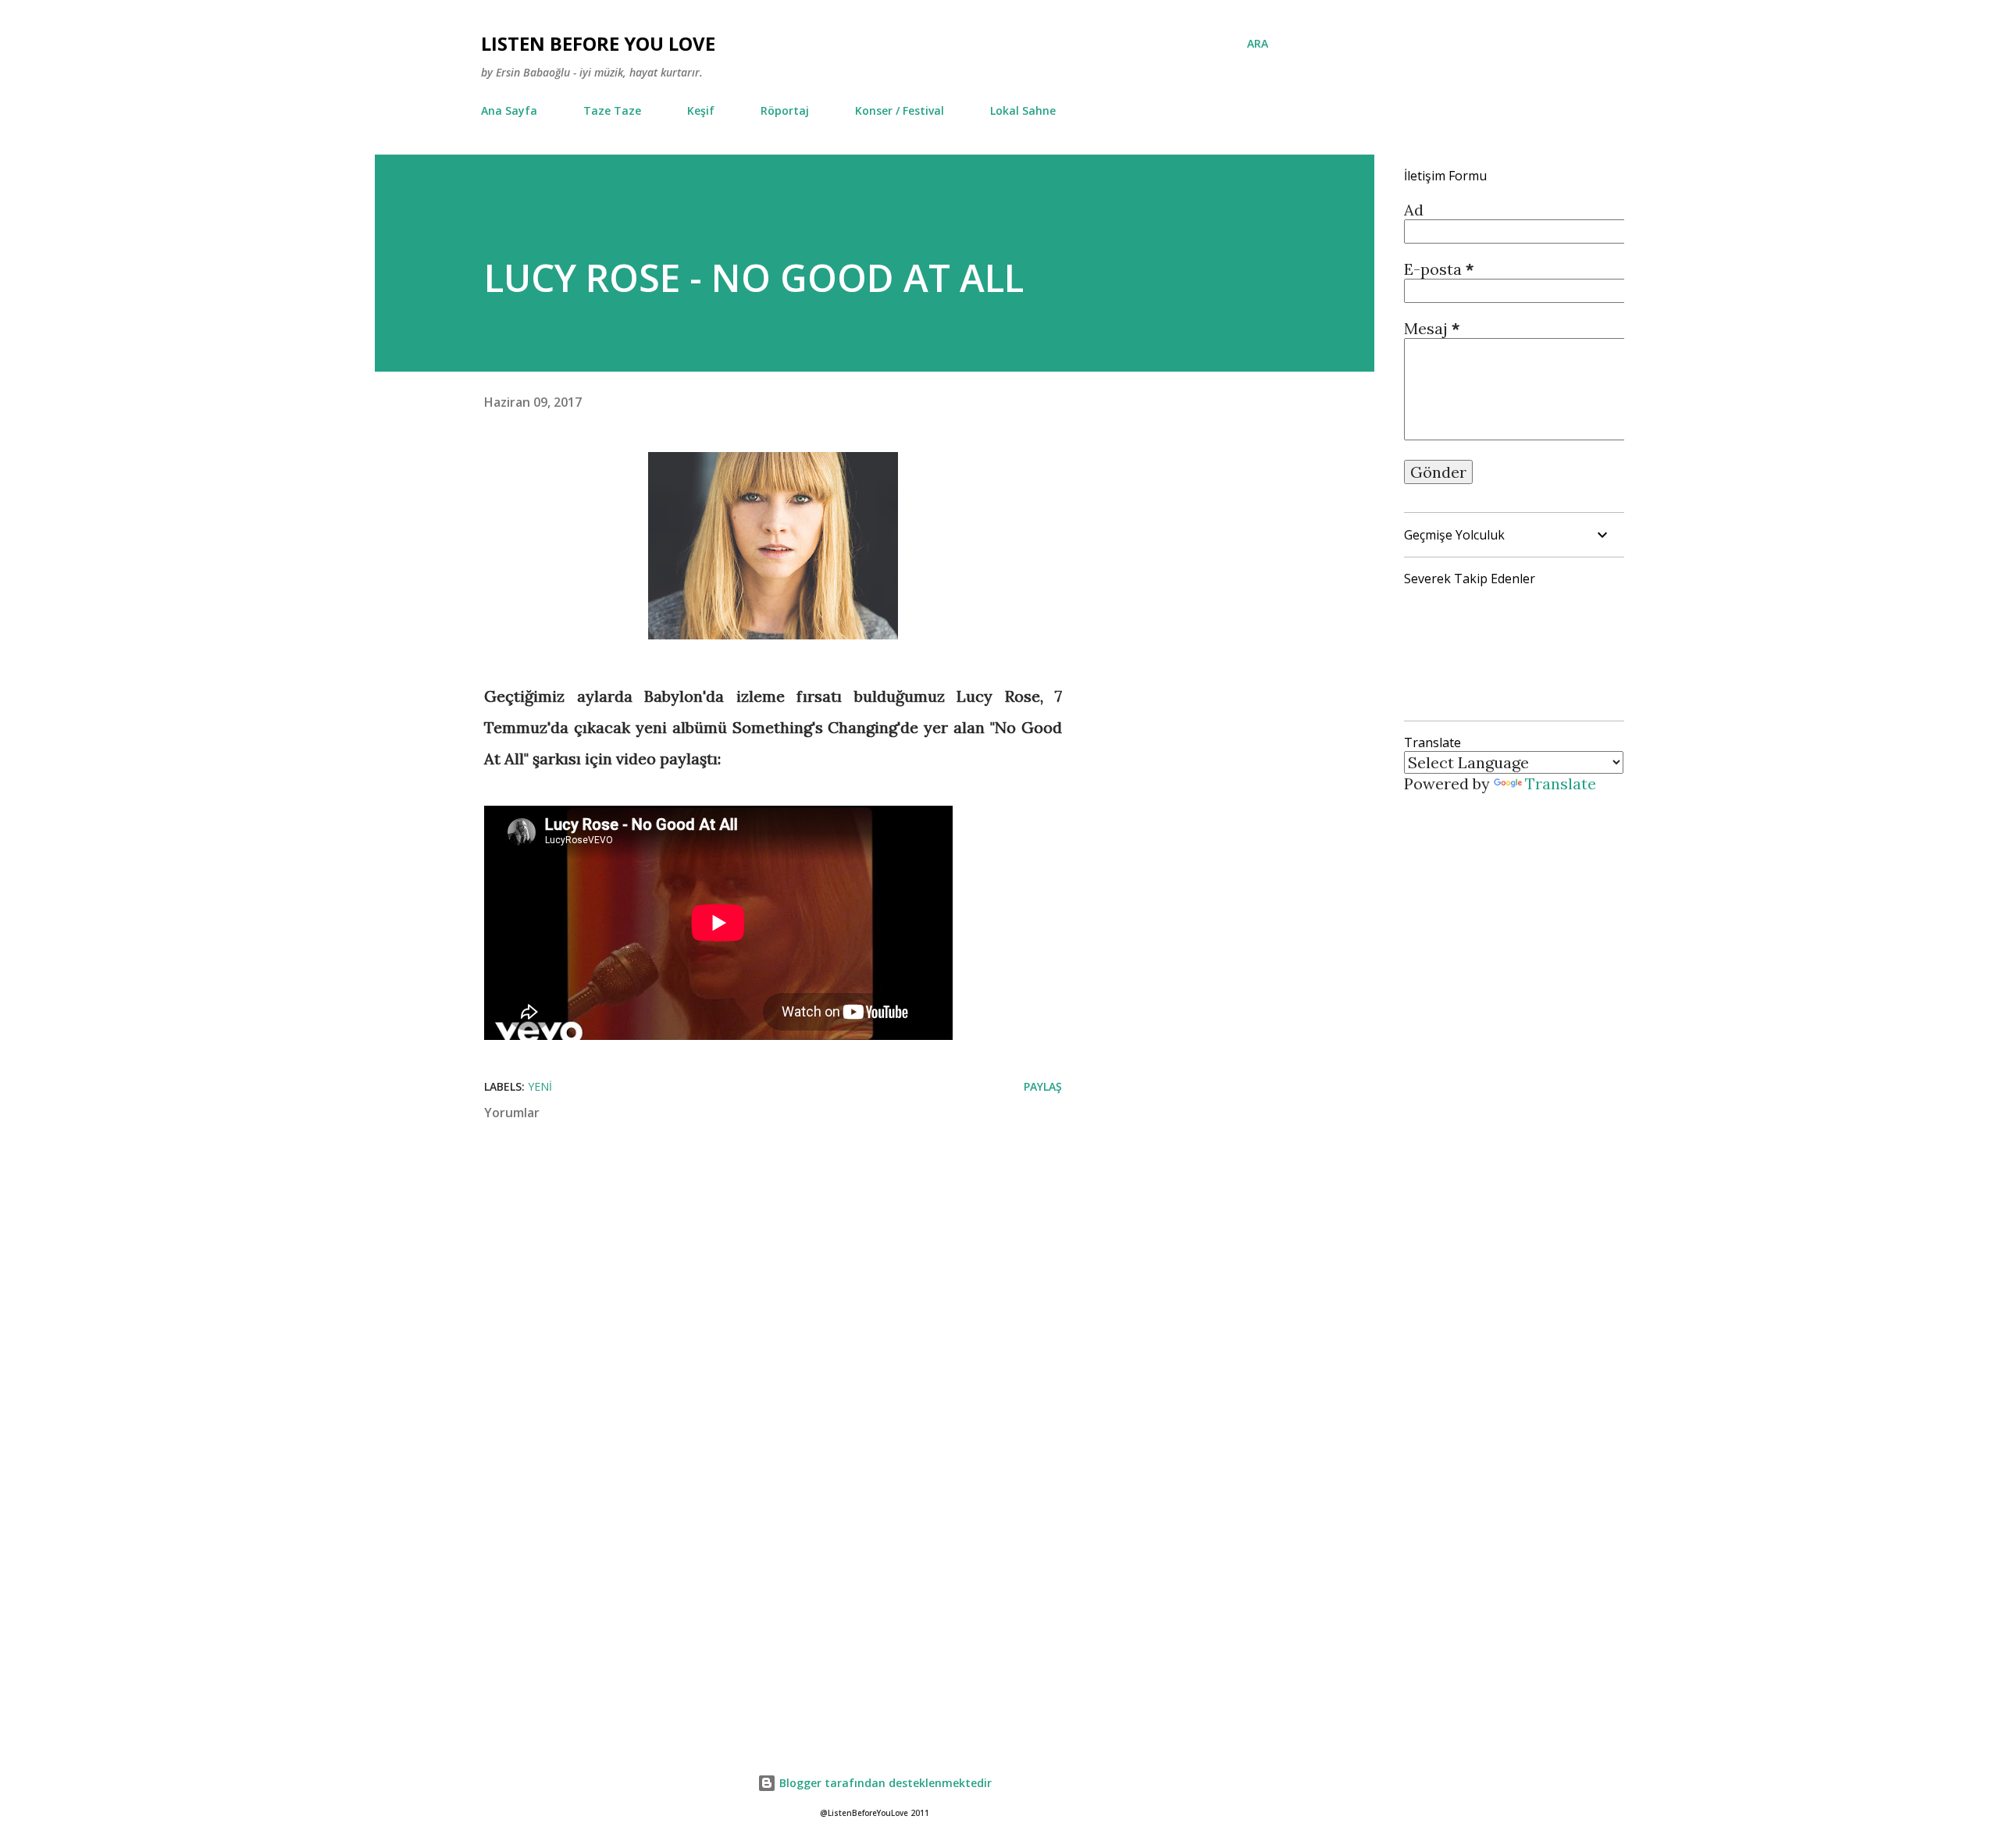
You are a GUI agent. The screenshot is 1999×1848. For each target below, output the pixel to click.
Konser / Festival (900, 110)
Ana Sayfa (509, 110)
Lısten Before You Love (598, 43)
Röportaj (785, 110)
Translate (1561, 783)
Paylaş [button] (1043, 1086)
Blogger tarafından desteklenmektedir (884, 1783)
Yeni (540, 1086)
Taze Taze (612, 110)
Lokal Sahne (1023, 110)
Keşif (701, 110)
